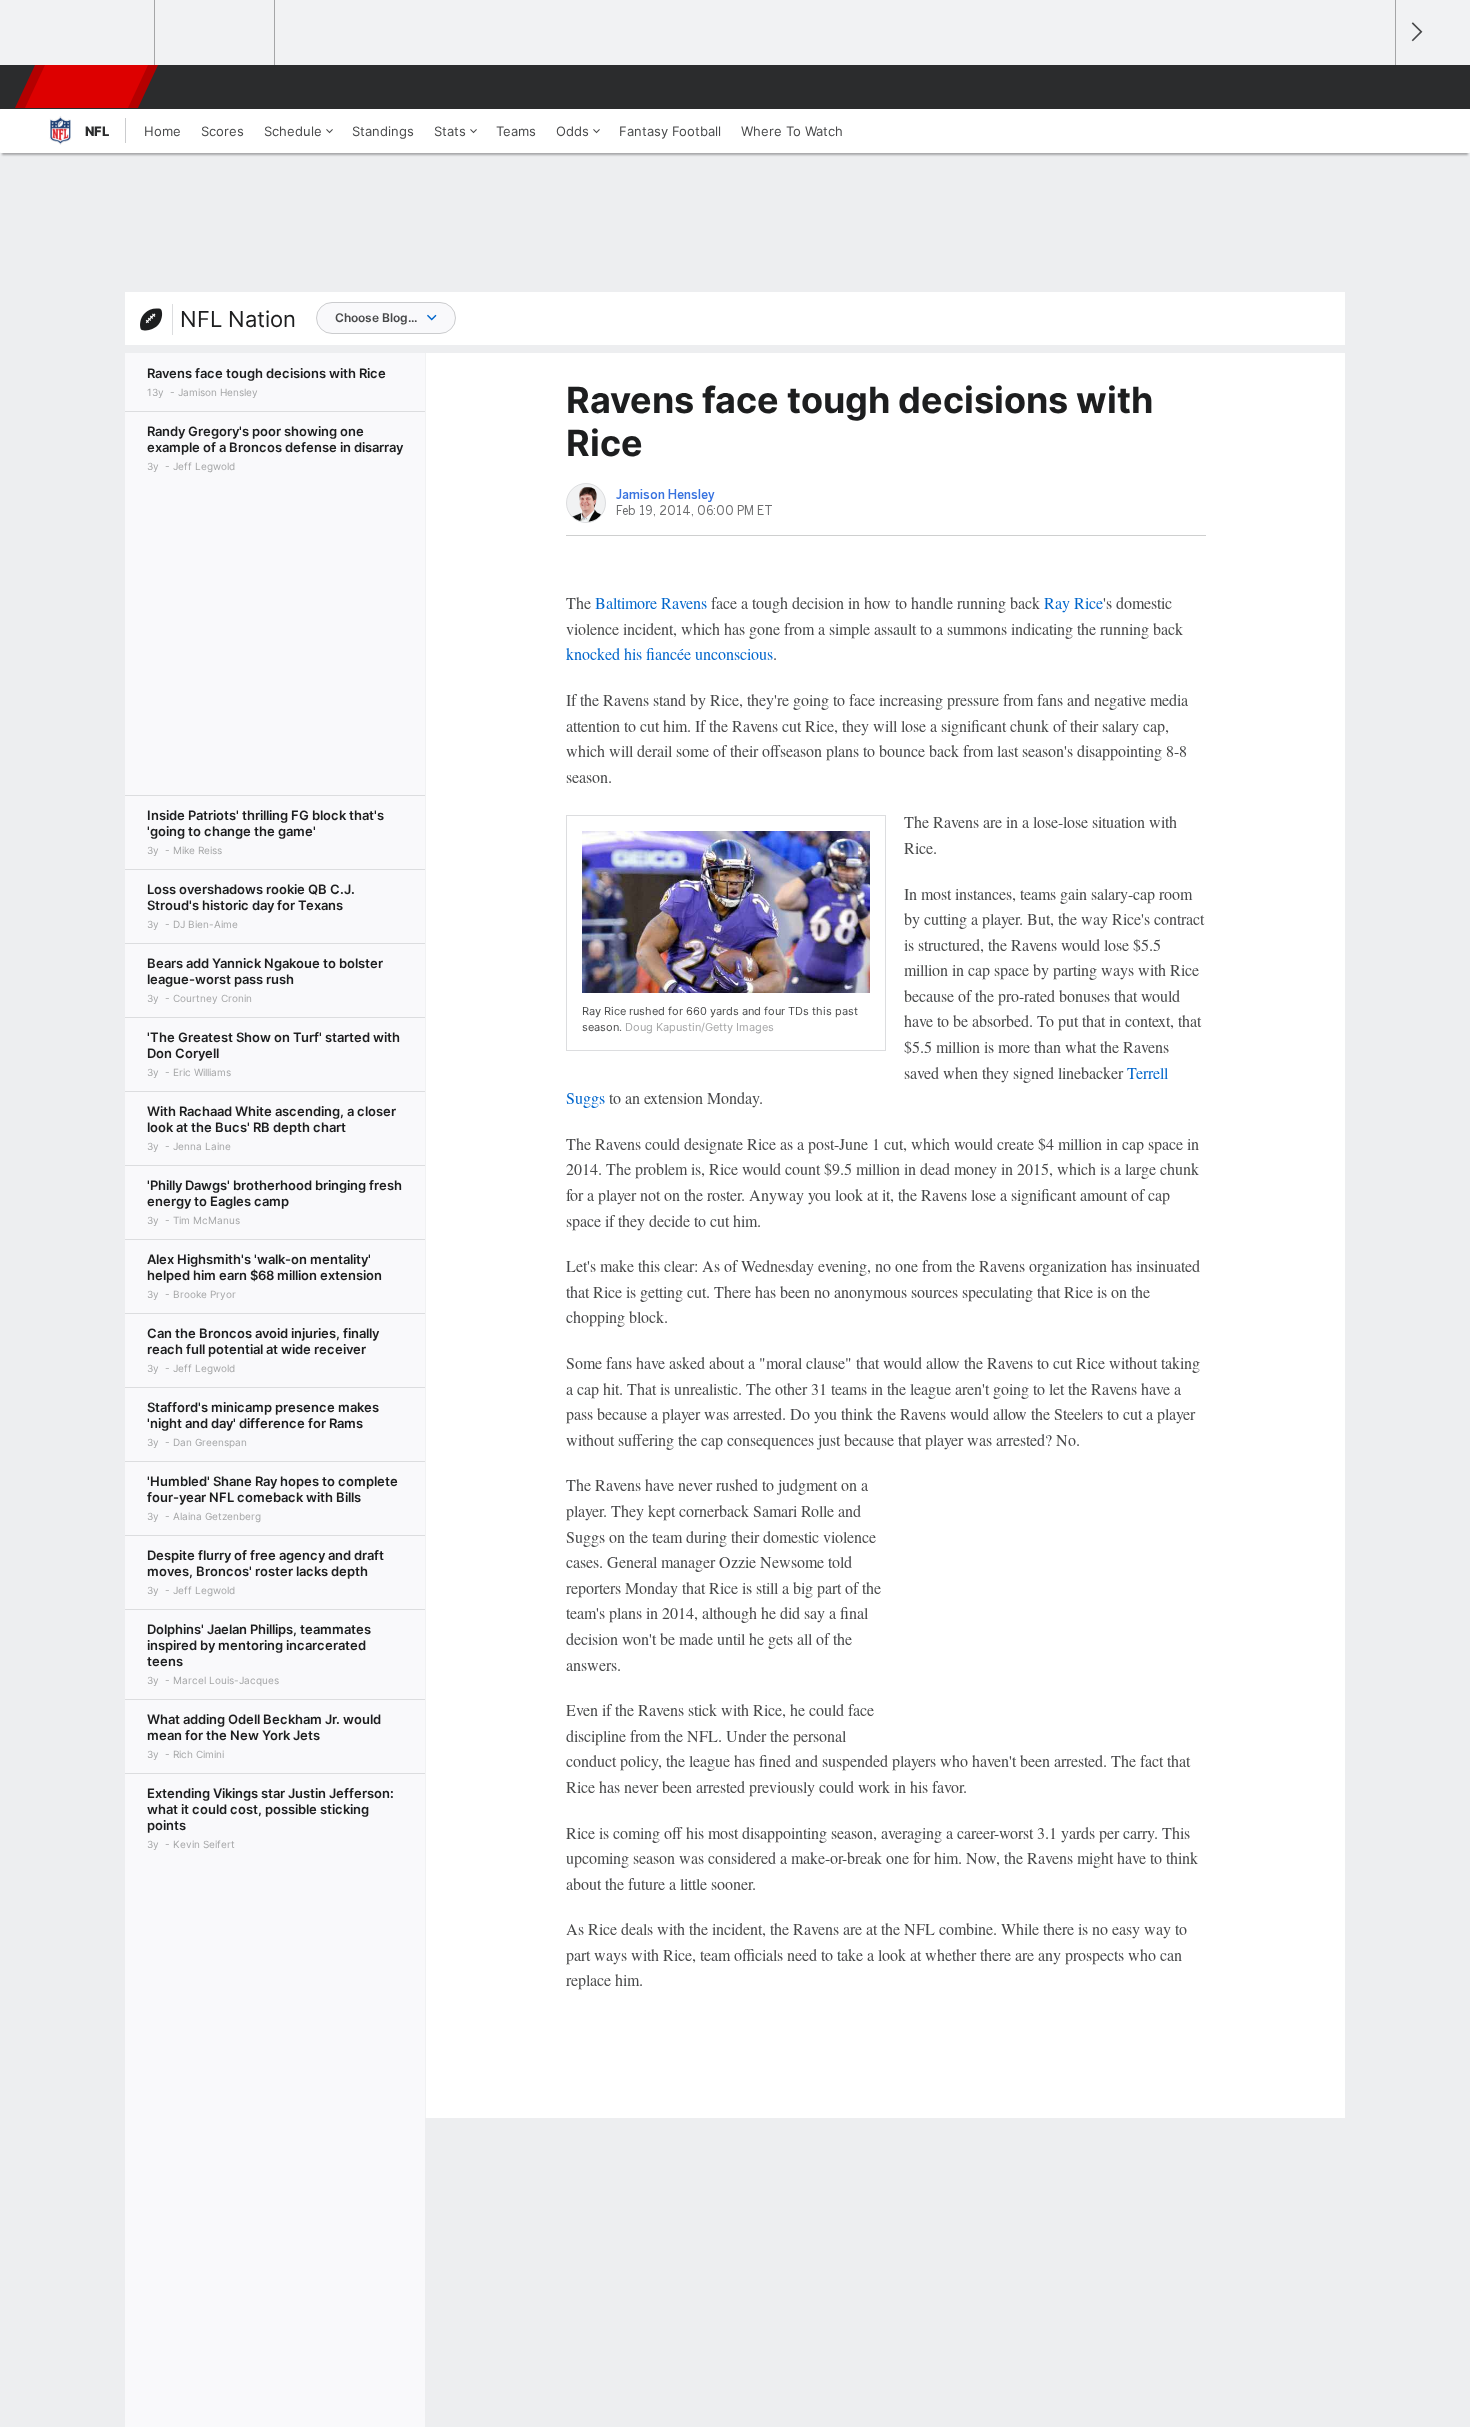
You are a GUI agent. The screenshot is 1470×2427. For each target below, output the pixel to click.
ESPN (88, 87)
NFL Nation (238, 319)
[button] (1371, 87)
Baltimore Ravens (651, 602)
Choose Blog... (376, 317)
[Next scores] (1415, 32)
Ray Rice (1073, 602)
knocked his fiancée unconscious (669, 653)
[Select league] (96, 33)
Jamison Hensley (665, 495)
